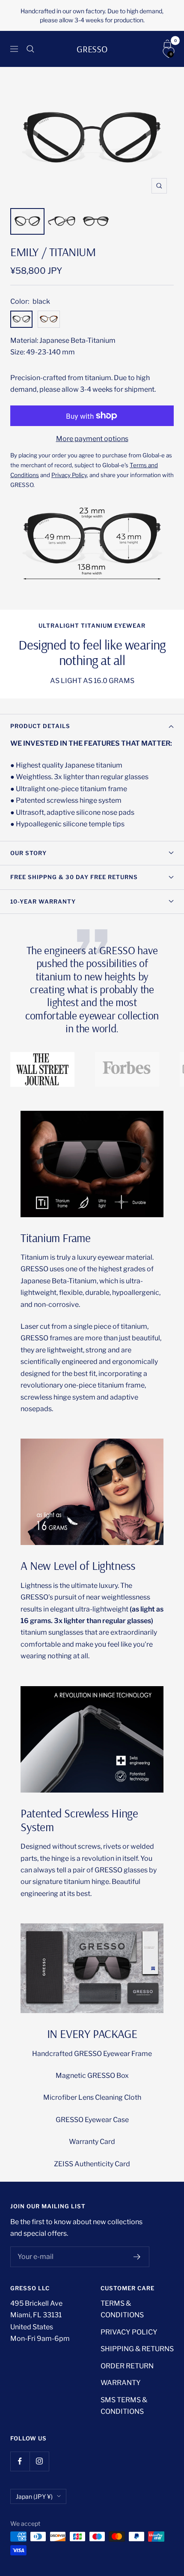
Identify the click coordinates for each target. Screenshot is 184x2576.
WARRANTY (121, 2383)
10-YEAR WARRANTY (43, 901)
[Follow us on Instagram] (39, 2461)
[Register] (137, 2257)
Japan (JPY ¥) (34, 2496)
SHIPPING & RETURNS (137, 2349)
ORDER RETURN (127, 2366)
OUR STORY (28, 853)
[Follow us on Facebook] (20, 2461)
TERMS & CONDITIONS (122, 2309)
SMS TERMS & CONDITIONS (124, 2406)
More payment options (92, 439)
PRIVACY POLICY (129, 2332)
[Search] (30, 49)
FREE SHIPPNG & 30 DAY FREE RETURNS (74, 877)
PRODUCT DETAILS (40, 726)
